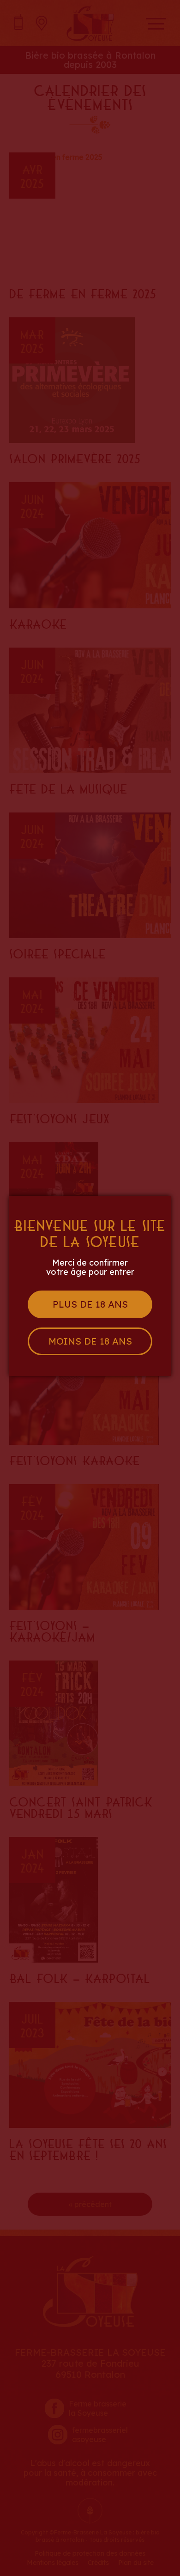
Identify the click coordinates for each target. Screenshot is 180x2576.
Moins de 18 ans (90, 1341)
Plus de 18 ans (90, 1304)
